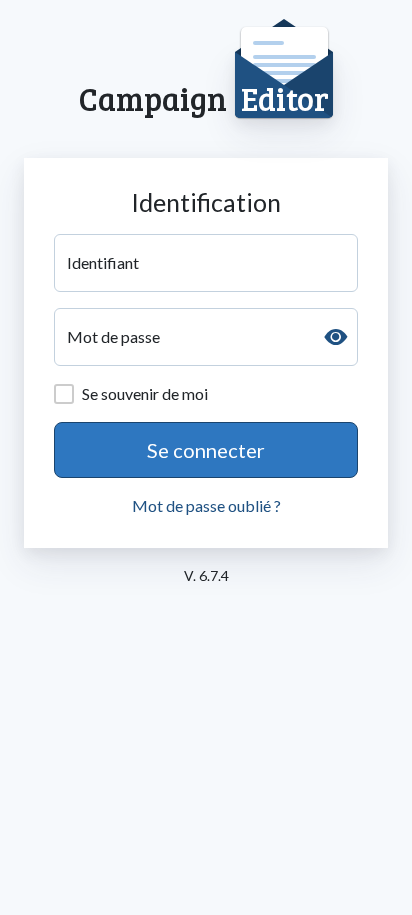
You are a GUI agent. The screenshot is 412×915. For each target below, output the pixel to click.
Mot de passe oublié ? (206, 505)
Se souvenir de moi (145, 393)
